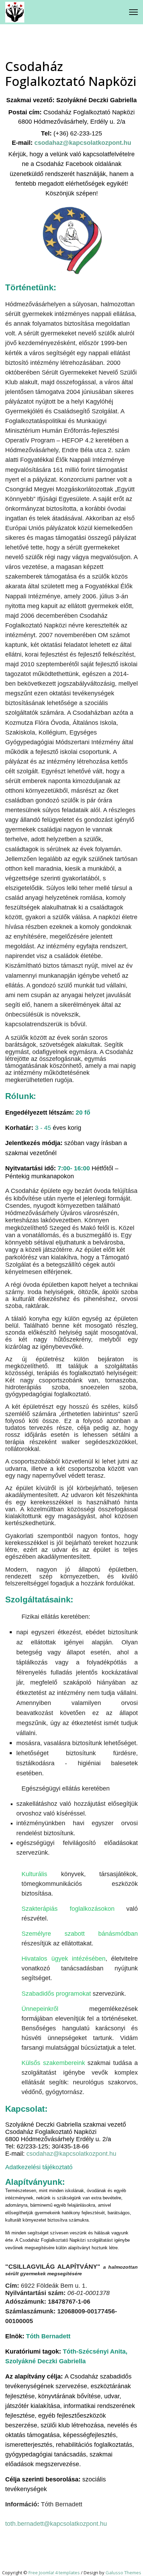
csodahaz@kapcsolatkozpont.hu (71, 2154)
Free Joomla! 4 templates (54, 2573)
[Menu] (133, 12)
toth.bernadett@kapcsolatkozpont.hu (56, 2524)
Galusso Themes (123, 2573)
